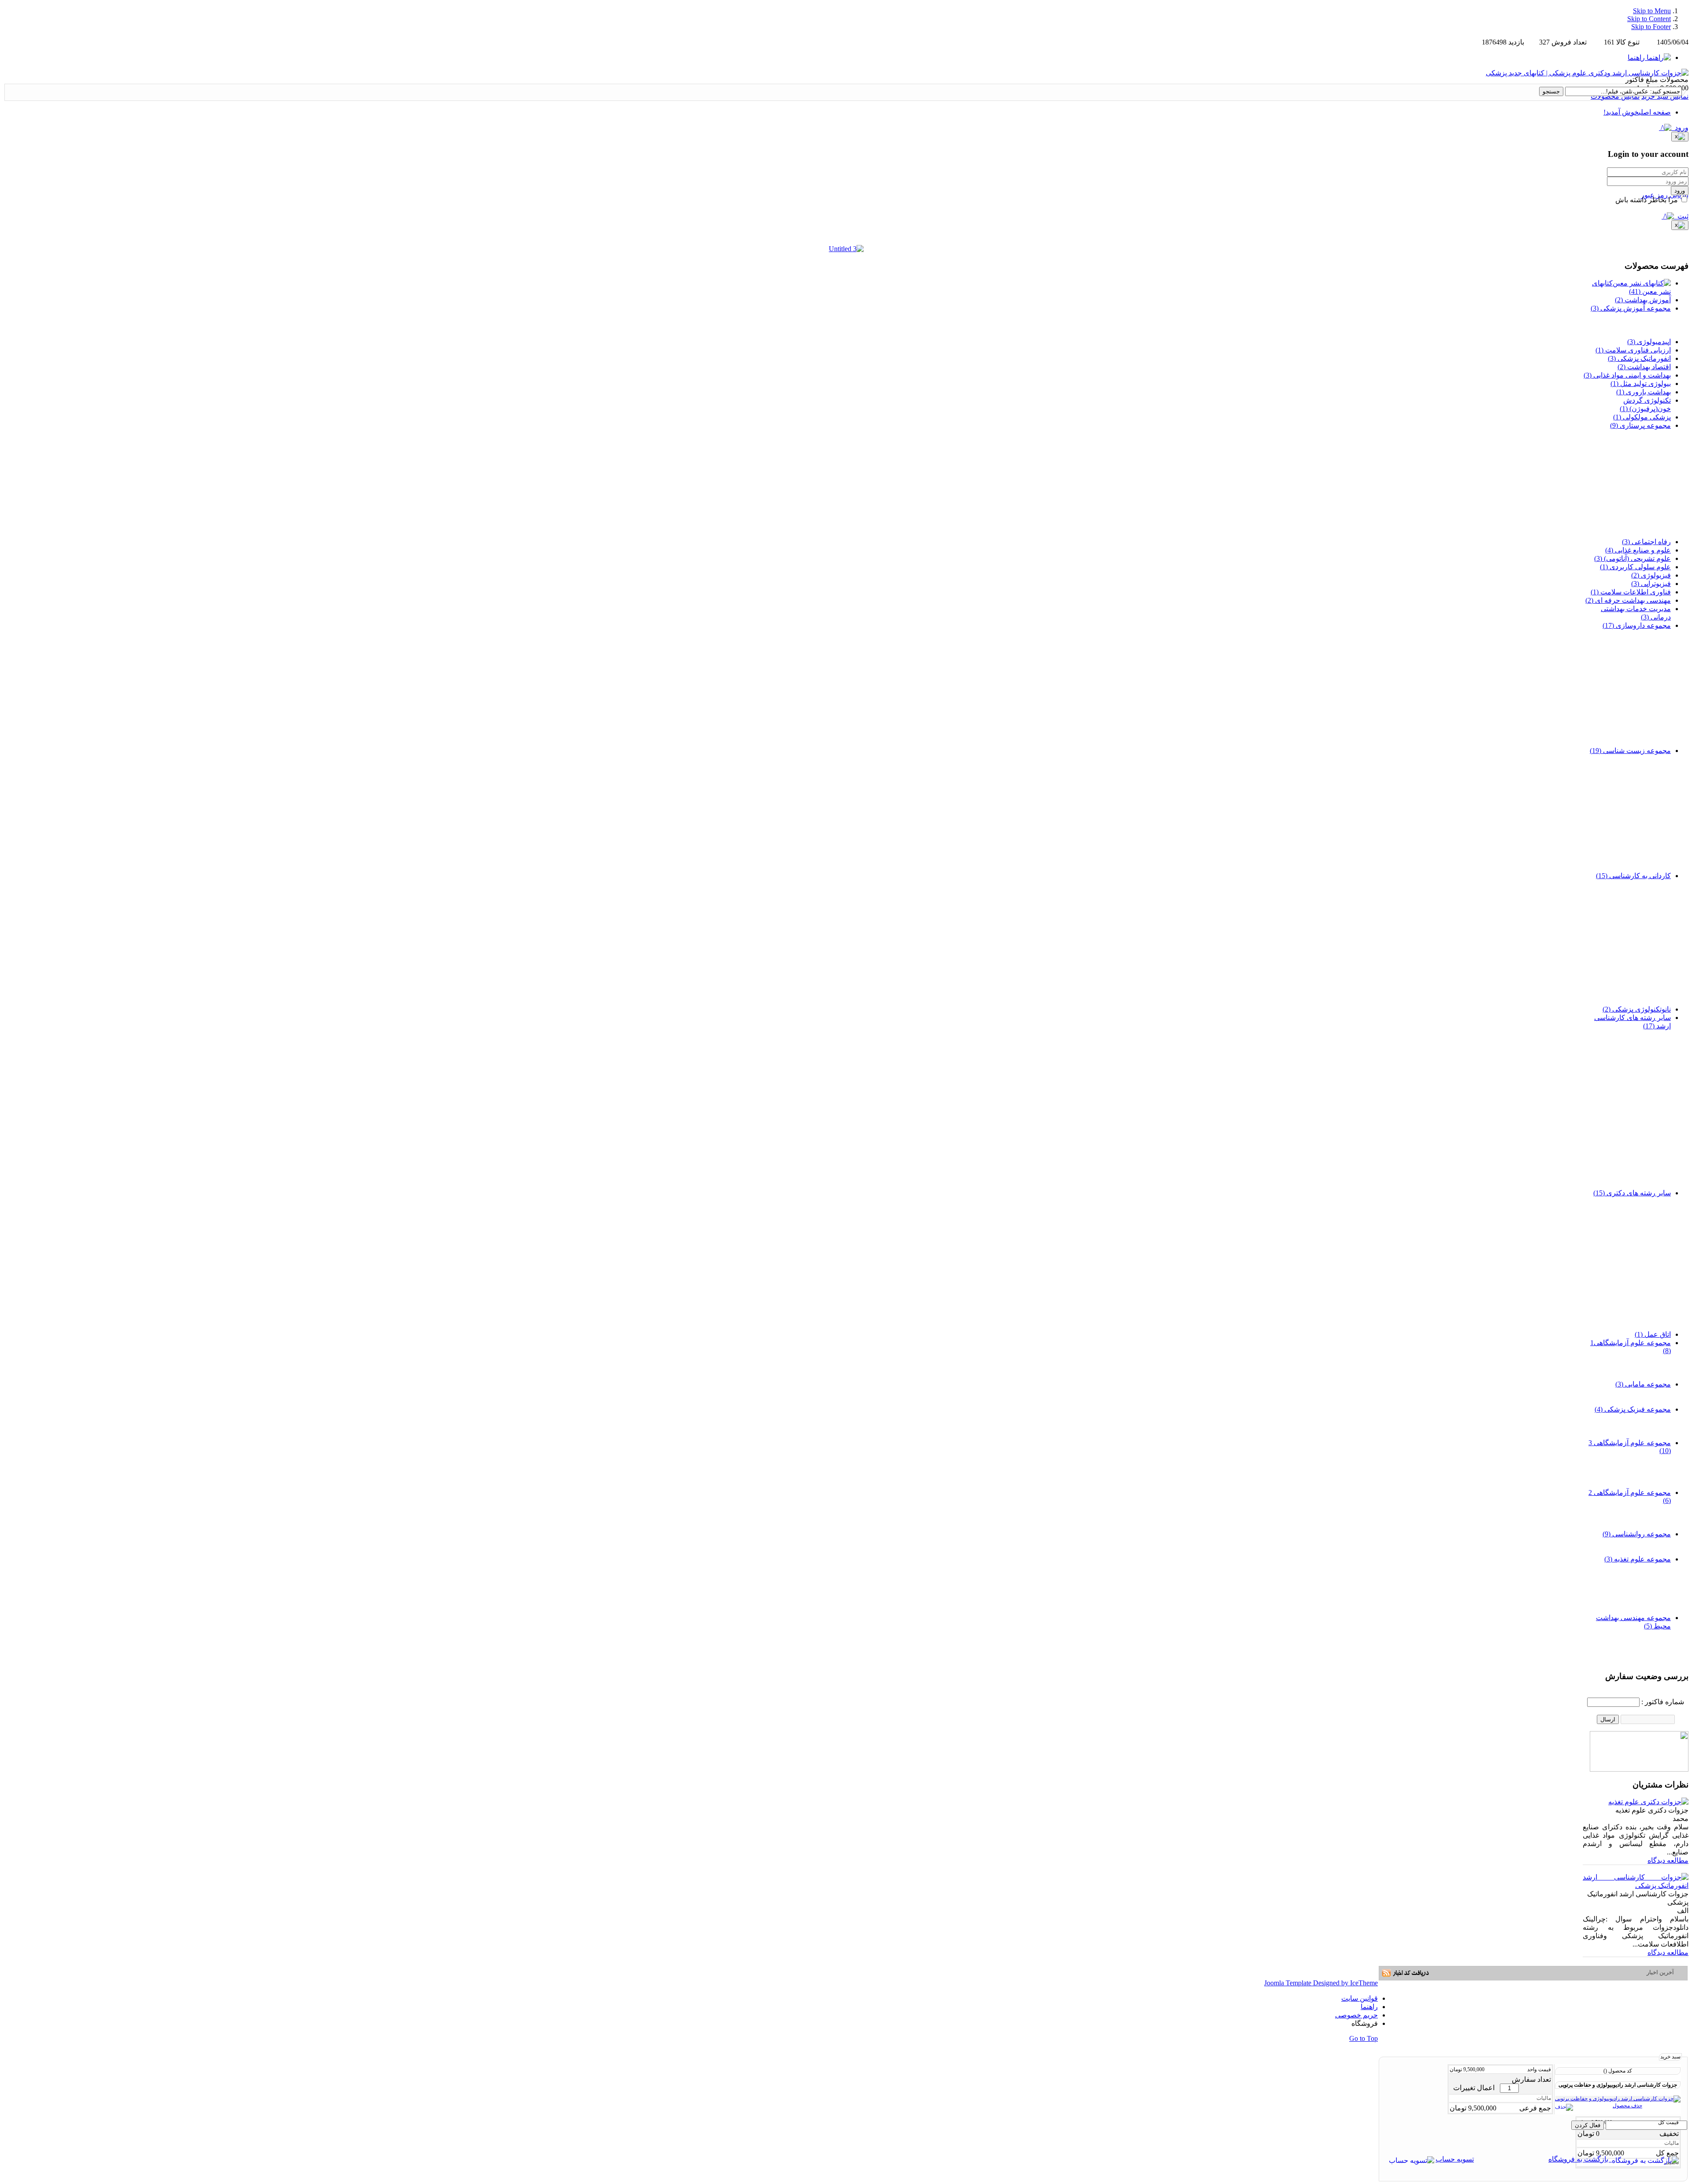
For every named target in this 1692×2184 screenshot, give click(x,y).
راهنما (1369, 2007)
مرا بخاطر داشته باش (1647, 200)
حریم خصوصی (1356, 2015)
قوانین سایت (1360, 1998)
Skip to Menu (1652, 11)
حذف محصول (1627, 2106)
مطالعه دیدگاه (1668, 1860)
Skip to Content (1649, 19)
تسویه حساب (1455, 2159)
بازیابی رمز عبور (1665, 195)
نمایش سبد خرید (1665, 96)
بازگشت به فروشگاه (1580, 2159)
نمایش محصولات (1615, 96)
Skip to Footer (1651, 27)
